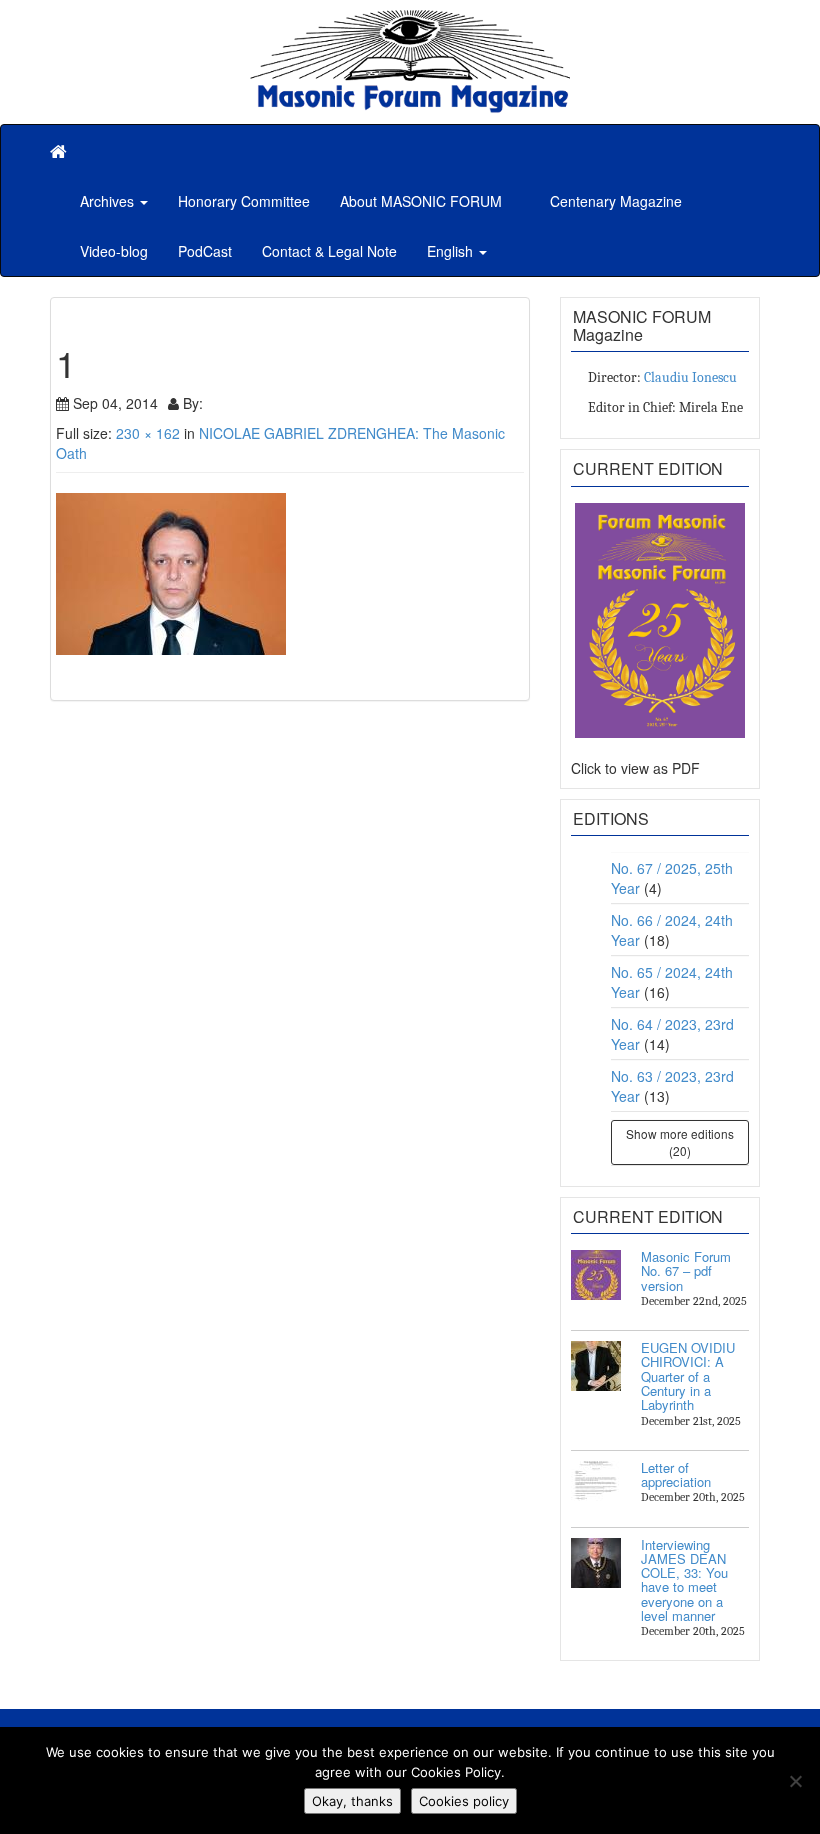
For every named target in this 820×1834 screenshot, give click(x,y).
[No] (795, 1781)
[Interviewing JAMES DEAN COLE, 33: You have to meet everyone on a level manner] (596, 1563)
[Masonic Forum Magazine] (410, 20)
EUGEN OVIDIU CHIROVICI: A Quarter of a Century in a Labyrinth (688, 1376)
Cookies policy (464, 1801)
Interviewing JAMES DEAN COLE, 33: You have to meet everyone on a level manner (684, 1580)
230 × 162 (148, 433)
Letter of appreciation (676, 1474)
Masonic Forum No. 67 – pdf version (686, 1271)
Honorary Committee (244, 201)
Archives (109, 201)
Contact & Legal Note (329, 251)
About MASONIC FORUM (421, 201)
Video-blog (114, 251)
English (452, 251)
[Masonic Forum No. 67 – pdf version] (596, 1275)
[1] (290, 574)
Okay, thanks (352, 1801)
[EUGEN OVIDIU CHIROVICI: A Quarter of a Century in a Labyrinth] (596, 1366)
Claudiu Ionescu (690, 377)
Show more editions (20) (680, 1142)
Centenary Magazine (614, 201)
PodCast (205, 251)
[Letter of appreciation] (596, 1486)
